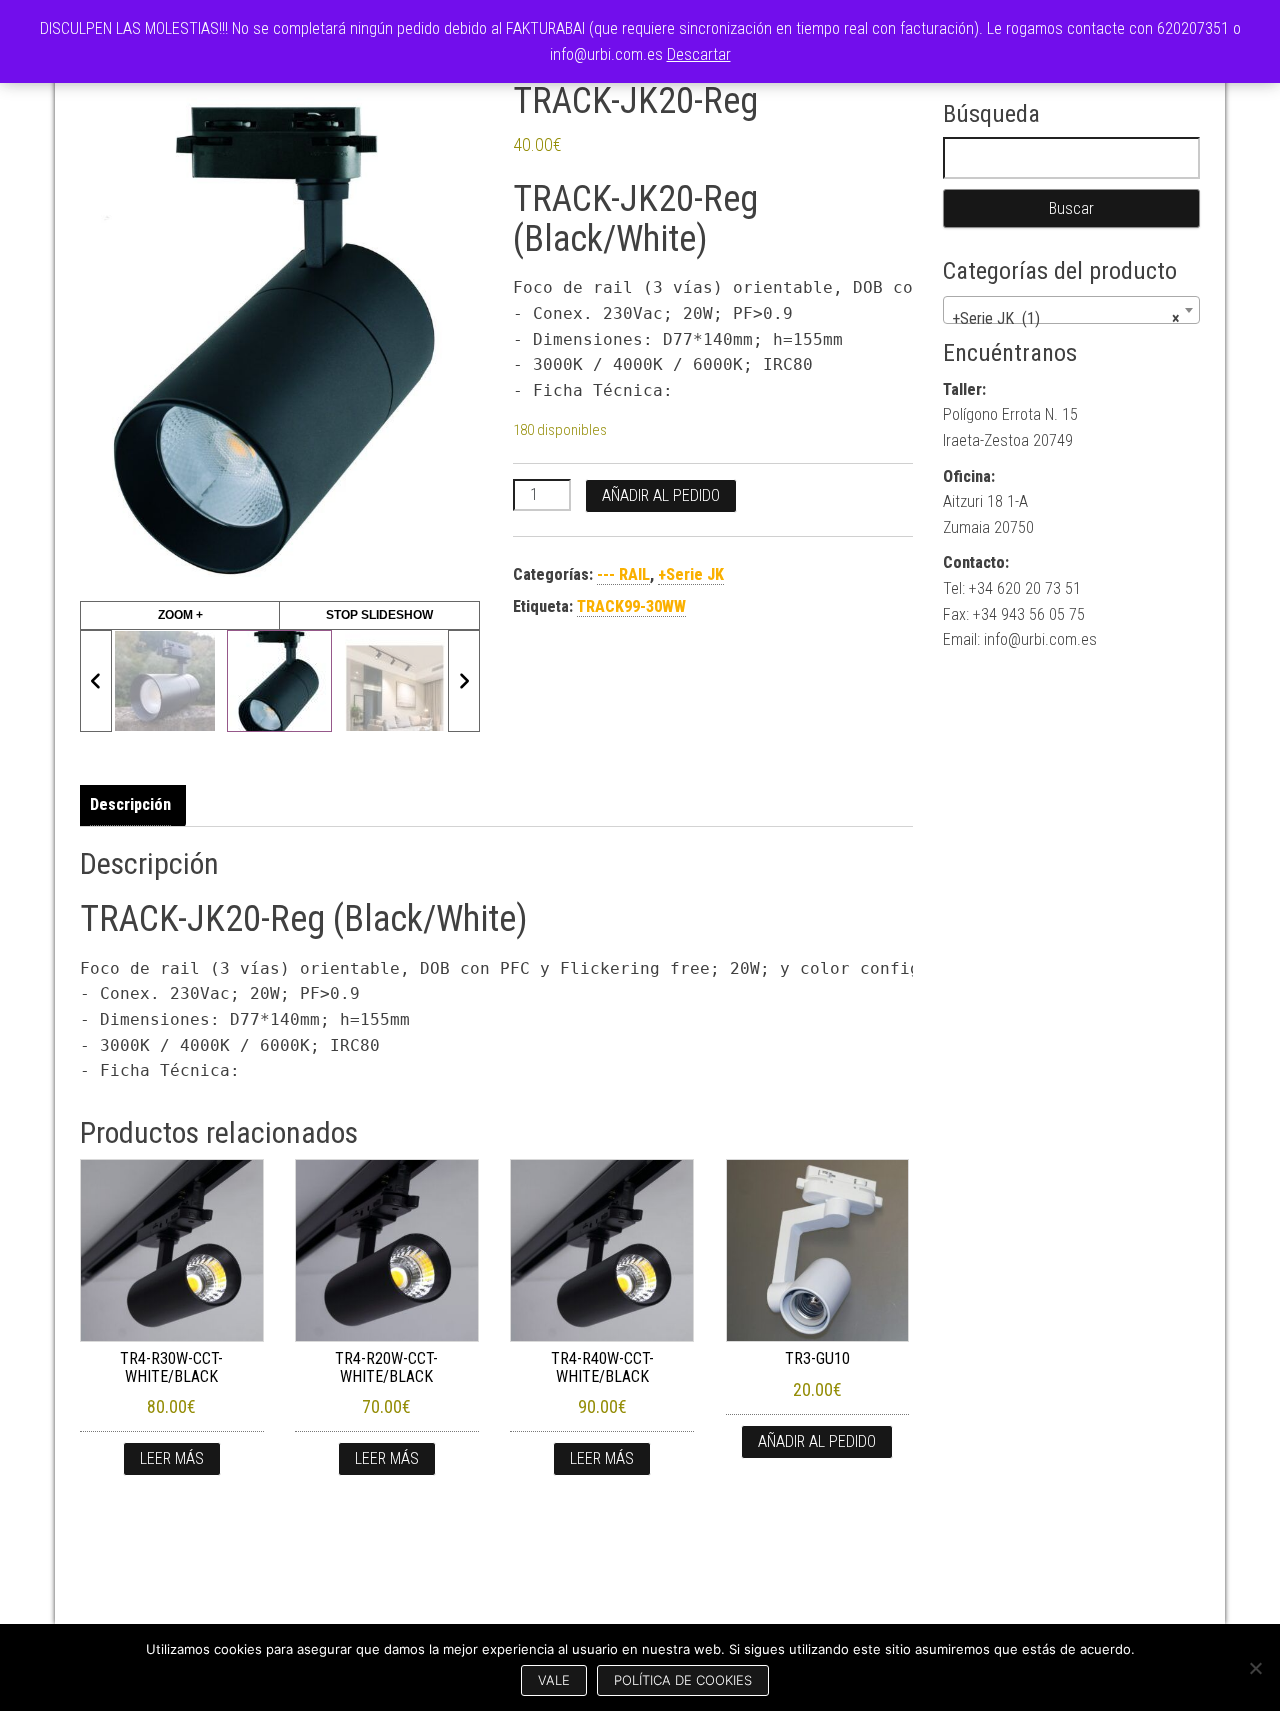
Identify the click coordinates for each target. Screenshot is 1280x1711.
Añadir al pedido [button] (817, 1441)
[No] (1255, 1668)
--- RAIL (623, 574)
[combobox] (1072, 310)
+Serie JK (691, 574)
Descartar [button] (699, 54)
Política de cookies (683, 1680)
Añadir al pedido (661, 495)
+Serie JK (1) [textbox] (1066, 318)
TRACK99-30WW (631, 606)
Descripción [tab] (130, 804)
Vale (554, 1680)
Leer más (172, 1458)
